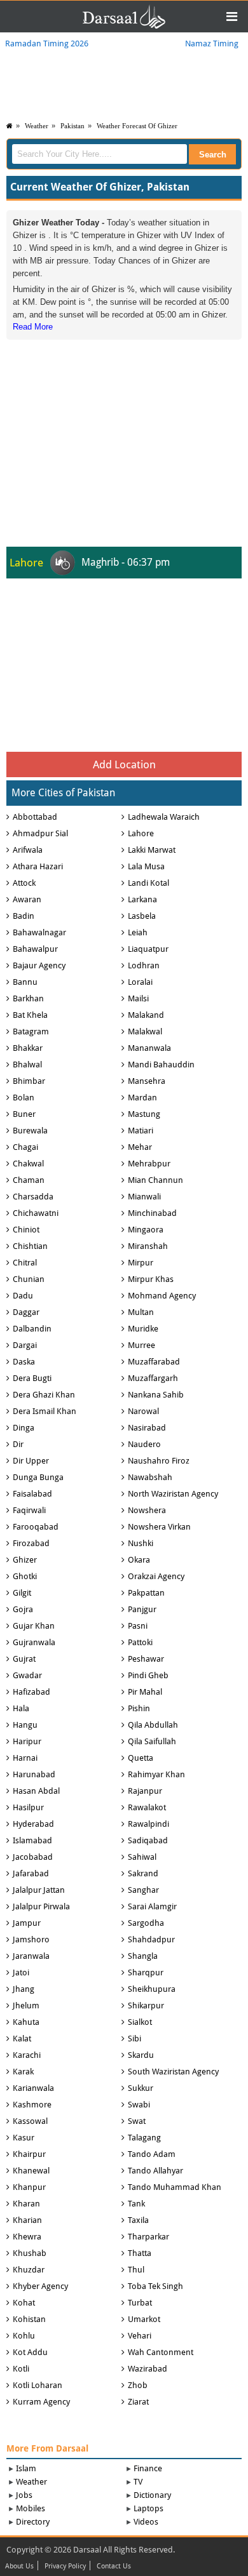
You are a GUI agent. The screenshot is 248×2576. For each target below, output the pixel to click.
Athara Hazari (38, 866)
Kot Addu (30, 2352)
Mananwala (149, 1048)
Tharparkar (148, 2237)
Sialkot (140, 2022)
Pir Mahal (145, 1692)
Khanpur (29, 2187)
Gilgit (22, 1593)
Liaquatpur (148, 949)
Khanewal (31, 2171)
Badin (24, 916)
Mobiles (31, 2508)
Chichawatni (36, 1213)
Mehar (140, 1147)
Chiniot (26, 1230)
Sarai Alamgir (152, 1906)
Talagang (144, 2138)
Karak (23, 2072)
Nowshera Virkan (159, 1527)
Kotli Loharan (38, 2385)
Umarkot (144, 2319)
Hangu (25, 1725)
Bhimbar (29, 1081)
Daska (24, 1362)
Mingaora (146, 1230)
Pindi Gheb (148, 1675)
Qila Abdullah (153, 1725)
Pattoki (140, 1642)
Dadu (23, 1296)
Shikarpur (146, 2005)
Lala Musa (146, 866)
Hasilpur (28, 1807)
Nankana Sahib (156, 1395)
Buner (24, 1114)
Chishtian (30, 1246)
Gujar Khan (34, 1626)
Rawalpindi (148, 1824)
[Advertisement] (124, 422)
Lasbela (142, 916)
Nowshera (147, 1510)
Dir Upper (31, 1461)
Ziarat (138, 2402)
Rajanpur (145, 1791)
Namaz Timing (211, 43)
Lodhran (144, 965)
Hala (21, 1708)
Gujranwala (34, 1642)
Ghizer (25, 1560)
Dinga (24, 1428)
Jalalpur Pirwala (41, 1906)
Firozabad (31, 1543)
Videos (146, 2522)
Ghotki (25, 1576)
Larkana (142, 899)
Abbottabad (35, 817)
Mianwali (144, 1197)
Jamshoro (31, 1939)
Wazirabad (148, 2369)
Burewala (30, 1131)
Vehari (140, 2336)
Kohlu (24, 2336)
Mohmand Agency (162, 1296)
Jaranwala (31, 1956)
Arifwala (28, 850)
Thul (136, 2270)
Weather (37, 126)
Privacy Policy (65, 2566)
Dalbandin (32, 1329)
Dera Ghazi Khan (44, 1395)
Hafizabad (31, 1692)
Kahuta (26, 2022)
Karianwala (33, 2088)
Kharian (27, 2220)
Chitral (25, 1263)
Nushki (141, 1543)
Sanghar (143, 1890)
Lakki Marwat (152, 850)
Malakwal (145, 1031)
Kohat (24, 2303)
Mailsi (138, 998)
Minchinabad (152, 1213)
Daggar (26, 1312)
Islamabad (32, 1840)
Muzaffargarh (153, 1378)
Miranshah (148, 1246)
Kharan (26, 2204)
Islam (26, 2468)
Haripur (27, 1741)
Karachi (27, 2055)
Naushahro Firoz (159, 1461)
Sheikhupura (152, 1989)
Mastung (144, 1114)
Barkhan (28, 998)
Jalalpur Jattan (39, 1890)
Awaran (27, 899)
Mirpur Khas (151, 1279)
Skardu (141, 2055)
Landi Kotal (148, 883)
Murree (141, 1345)
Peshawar (146, 1659)
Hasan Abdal (36, 1791)
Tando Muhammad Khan (175, 2187)
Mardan (142, 1098)
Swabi (139, 2105)
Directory (33, 2522)
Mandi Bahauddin (161, 1064)
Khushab (30, 2253)
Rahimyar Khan (156, 1774)
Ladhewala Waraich (164, 817)
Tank (136, 2204)
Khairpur (29, 2154)
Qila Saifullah (152, 1741)
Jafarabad (31, 1873)
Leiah (138, 932)
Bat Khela (30, 1015)
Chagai (25, 1147)
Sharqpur (146, 1972)
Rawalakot (147, 1807)
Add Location (124, 764)
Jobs (24, 2495)
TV (138, 2482)
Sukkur (141, 2088)
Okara (139, 1560)
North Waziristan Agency (173, 1494)
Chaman (29, 1180)
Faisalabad (32, 1494)
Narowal (143, 1411)
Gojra (23, 1609)
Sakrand (143, 1873)
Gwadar (27, 1675)
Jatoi (21, 1972)
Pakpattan (146, 1593)
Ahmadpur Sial (40, 833)
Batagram (31, 1031)
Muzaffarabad (154, 1362)
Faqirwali (29, 1510)
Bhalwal (27, 1064)
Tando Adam (152, 2154)
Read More (33, 327)
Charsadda (33, 1197)
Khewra (27, 2237)
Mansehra (147, 1081)
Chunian (29, 1279)
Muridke (143, 1329)
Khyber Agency (40, 2286)
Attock (24, 883)
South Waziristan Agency (173, 2072)
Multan (141, 1312)
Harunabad (34, 1774)
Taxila (138, 2220)
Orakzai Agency (156, 1576)
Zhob (138, 2385)
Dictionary (152, 2495)
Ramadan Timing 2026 (47, 43)
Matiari (141, 1131)
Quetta (141, 1758)
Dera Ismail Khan (45, 1411)
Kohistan (29, 2319)
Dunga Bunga (38, 1477)
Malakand (146, 1015)
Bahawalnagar (39, 932)
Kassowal (30, 2121)
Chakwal (28, 1164)
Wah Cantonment (161, 2352)
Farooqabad (36, 1527)
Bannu (25, 982)
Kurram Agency (41, 2402)
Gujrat (24, 1659)
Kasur (24, 2138)
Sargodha (146, 1923)
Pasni (138, 1626)
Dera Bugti (32, 1378)
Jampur (27, 1923)
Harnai (25, 1758)
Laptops (148, 2508)
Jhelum (26, 2005)
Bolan (24, 1098)
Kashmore (32, 2105)
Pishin (139, 1708)
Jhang (24, 1989)
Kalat (22, 2039)
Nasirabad (147, 1428)
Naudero (144, 1444)
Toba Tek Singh (155, 2286)
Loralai (140, 982)
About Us (19, 2566)
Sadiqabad (148, 1840)
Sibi (134, 2039)
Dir (18, 1444)
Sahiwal (142, 1857)
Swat (137, 2121)
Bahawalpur (35, 949)
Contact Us (114, 2566)
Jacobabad (33, 1857)
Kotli (21, 2369)
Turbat (140, 2303)
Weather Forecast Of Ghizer (137, 126)
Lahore (141, 833)
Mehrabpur (149, 1164)
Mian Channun (155, 1180)
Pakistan (72, 126)
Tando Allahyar (155, 2171)
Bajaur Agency (39, 965)
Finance (148, 2468)
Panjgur (142, 1609)
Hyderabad (33, 1824)
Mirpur (141, 1263)
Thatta (140, 2253)
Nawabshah (150, 1477)
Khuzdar (29, 2270)
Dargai (25, 1345)
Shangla (143, 1956)
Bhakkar (28, 1048)
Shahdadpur (151, 1939)
